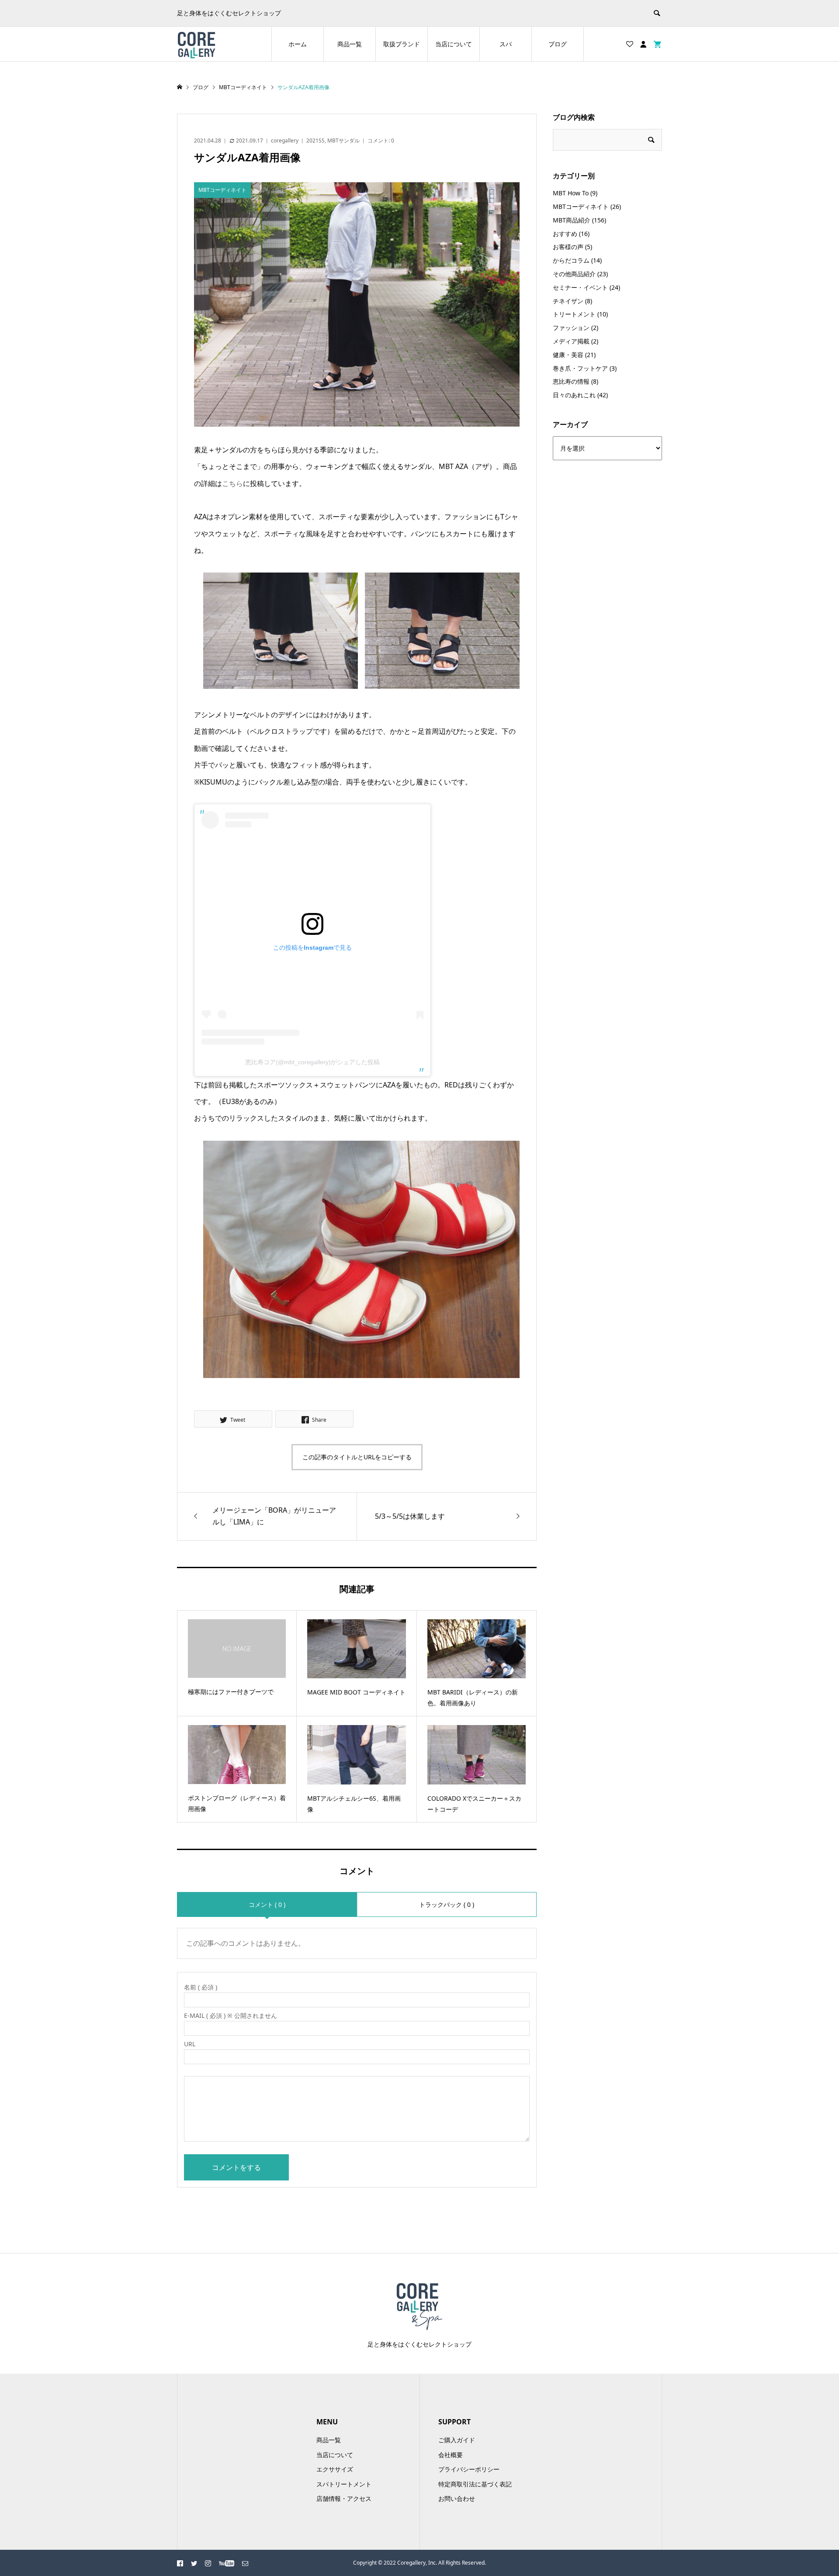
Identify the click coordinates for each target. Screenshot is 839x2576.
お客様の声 (568, 247)
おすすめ (565, 234)
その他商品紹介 (574, 274)
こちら (232, 483)
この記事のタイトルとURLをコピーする (357, 1457)
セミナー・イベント (580, 287)
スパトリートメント (344, 2484)
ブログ (558, 44)
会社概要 (451, 2455)
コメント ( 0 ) (267, 1904)
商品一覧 (350, 44)
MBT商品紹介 (572, 220)
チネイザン (568, 301)
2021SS (315, 141)
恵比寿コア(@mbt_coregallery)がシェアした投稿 (312, 1062)
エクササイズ (335, 2469)
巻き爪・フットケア (580, 368)
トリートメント (574, 314)
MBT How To (571, 193)
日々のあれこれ (574, 395)
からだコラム (571, 260)
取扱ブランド (402, 44)
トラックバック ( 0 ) (447, 1904)
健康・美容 (568, 355)
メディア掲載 (571, 341)
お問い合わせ (457, 2498)
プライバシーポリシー (469, 2469)
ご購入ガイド (457, 2440)
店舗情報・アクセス (344, 2498)
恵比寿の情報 (571, 381)
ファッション (571, 328)
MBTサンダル (343, 141)
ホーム (298, 44)
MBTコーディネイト (581, 207)
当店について (454, 44)
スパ (506, 44)
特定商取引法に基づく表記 (475, 2484)
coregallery (285, 141)
